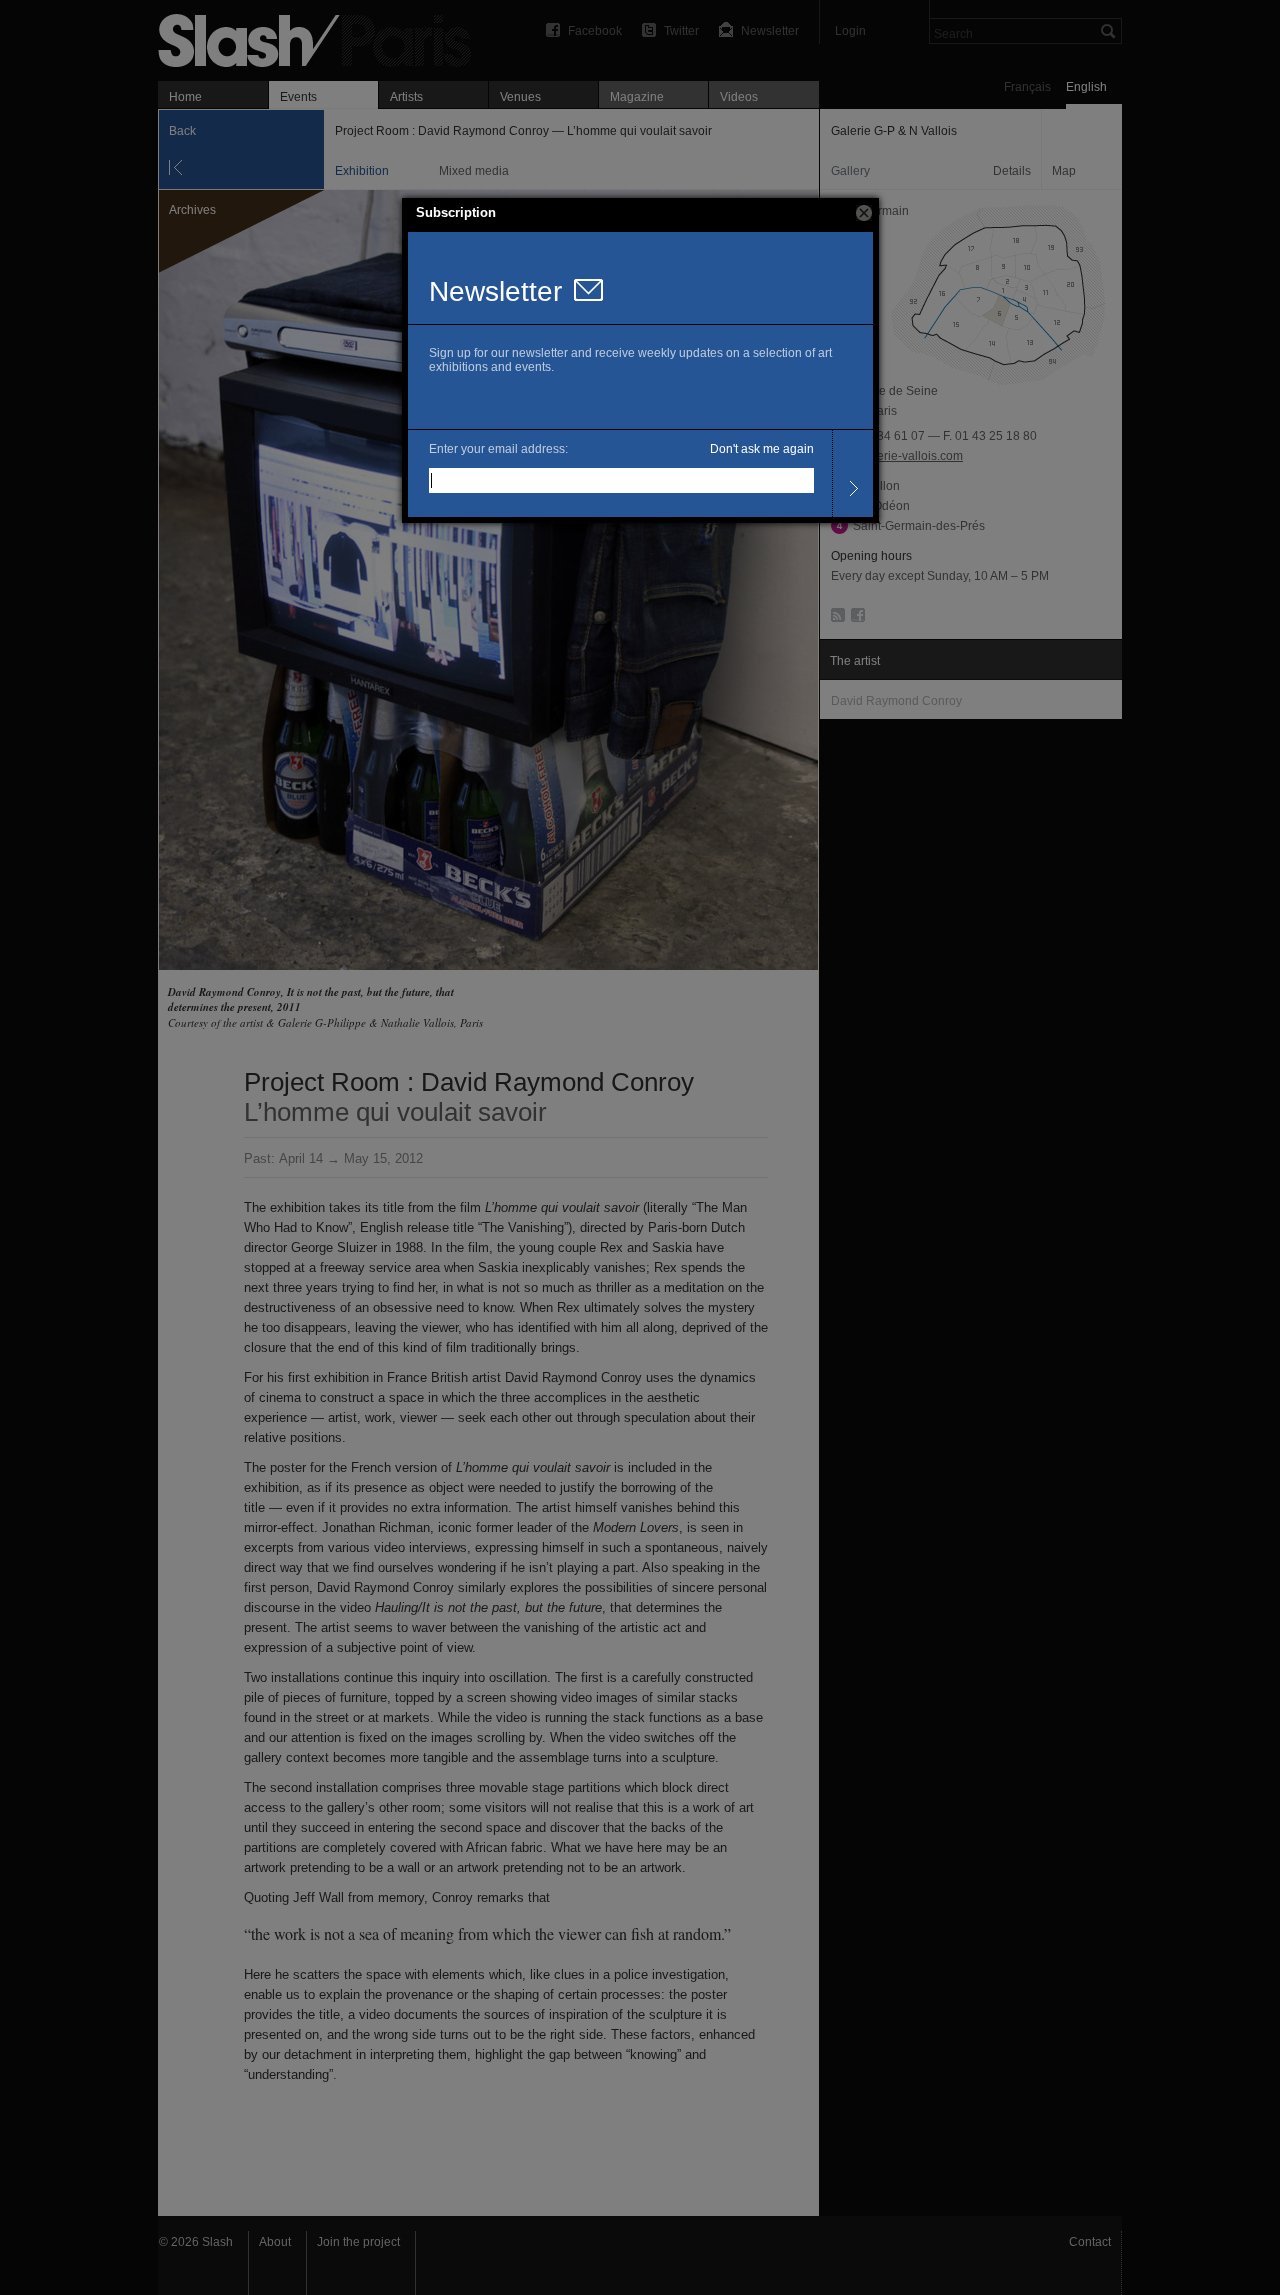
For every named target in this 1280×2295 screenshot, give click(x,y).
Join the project (358, 2242)
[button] (864, 213)
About (275, 2242)
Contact (1090, 2242)
